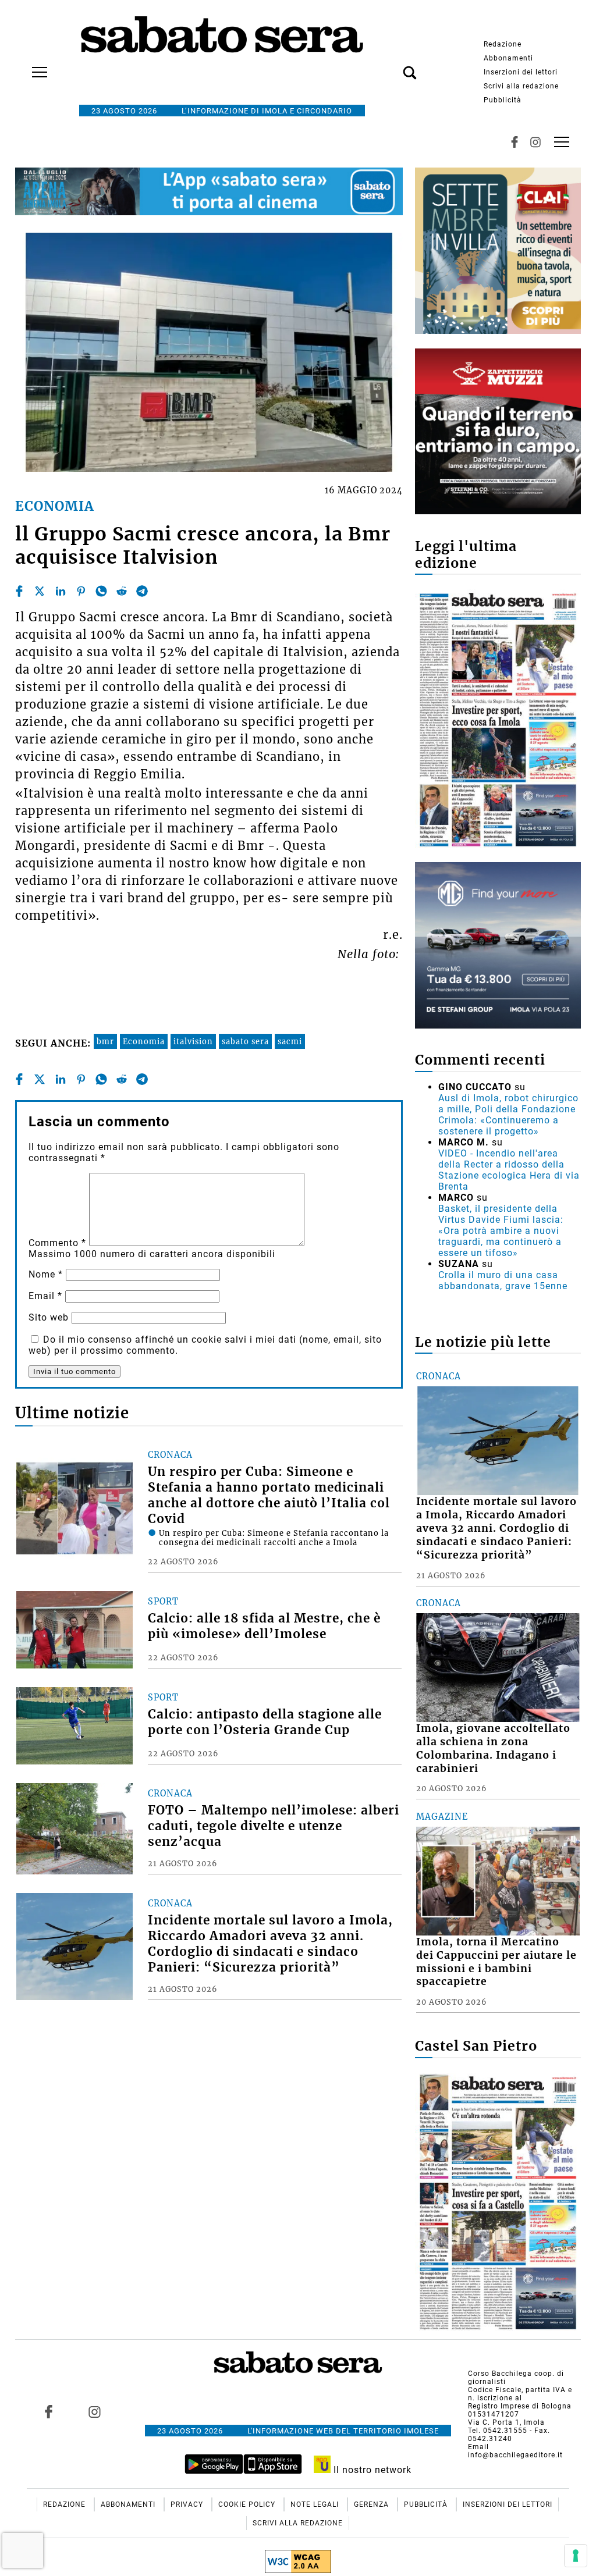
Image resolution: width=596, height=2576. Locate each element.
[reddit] (122, 591)
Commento (57, 1243)
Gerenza (372, 2504)
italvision (193, 1041)
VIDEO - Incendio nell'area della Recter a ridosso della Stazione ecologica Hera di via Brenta (509, 1170)
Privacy (188, 2504)
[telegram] (142, 591)
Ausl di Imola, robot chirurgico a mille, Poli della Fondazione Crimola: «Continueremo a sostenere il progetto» (508, 1115)
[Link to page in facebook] (48, 2412)
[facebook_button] (515, 142)
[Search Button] (392, 66)
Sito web (49, 1317)
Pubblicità (503, 100)
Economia (144, 1041)
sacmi (290, 1041)
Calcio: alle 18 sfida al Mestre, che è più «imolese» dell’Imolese (264, 1626)
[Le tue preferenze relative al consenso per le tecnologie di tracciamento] (576, 2556)
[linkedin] (61, 591)
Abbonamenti (508, 58)
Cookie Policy (248, 2504)
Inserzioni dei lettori (521, 72)
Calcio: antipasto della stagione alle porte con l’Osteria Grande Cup (265, 1722)
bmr (105, 1041)
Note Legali (316, 2504)
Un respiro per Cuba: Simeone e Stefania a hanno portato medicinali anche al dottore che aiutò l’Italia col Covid (269, 1495)
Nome (46, 1274)
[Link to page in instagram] (94, 2412)
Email (45, 1296)
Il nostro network (371, 2470)
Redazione (503, 44)
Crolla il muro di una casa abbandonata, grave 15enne (503, 1280)
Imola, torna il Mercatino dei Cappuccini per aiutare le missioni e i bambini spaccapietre (496, 1962)
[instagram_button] (535, 142)
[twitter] (40, 591)
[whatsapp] (101, 591)
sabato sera (245, 1041)
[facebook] (19, 591)
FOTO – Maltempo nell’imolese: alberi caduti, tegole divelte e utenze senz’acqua (274, 1826)
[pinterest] (81, 591)
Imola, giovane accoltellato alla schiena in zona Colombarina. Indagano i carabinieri (493, 1748)
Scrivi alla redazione (521, 86)
